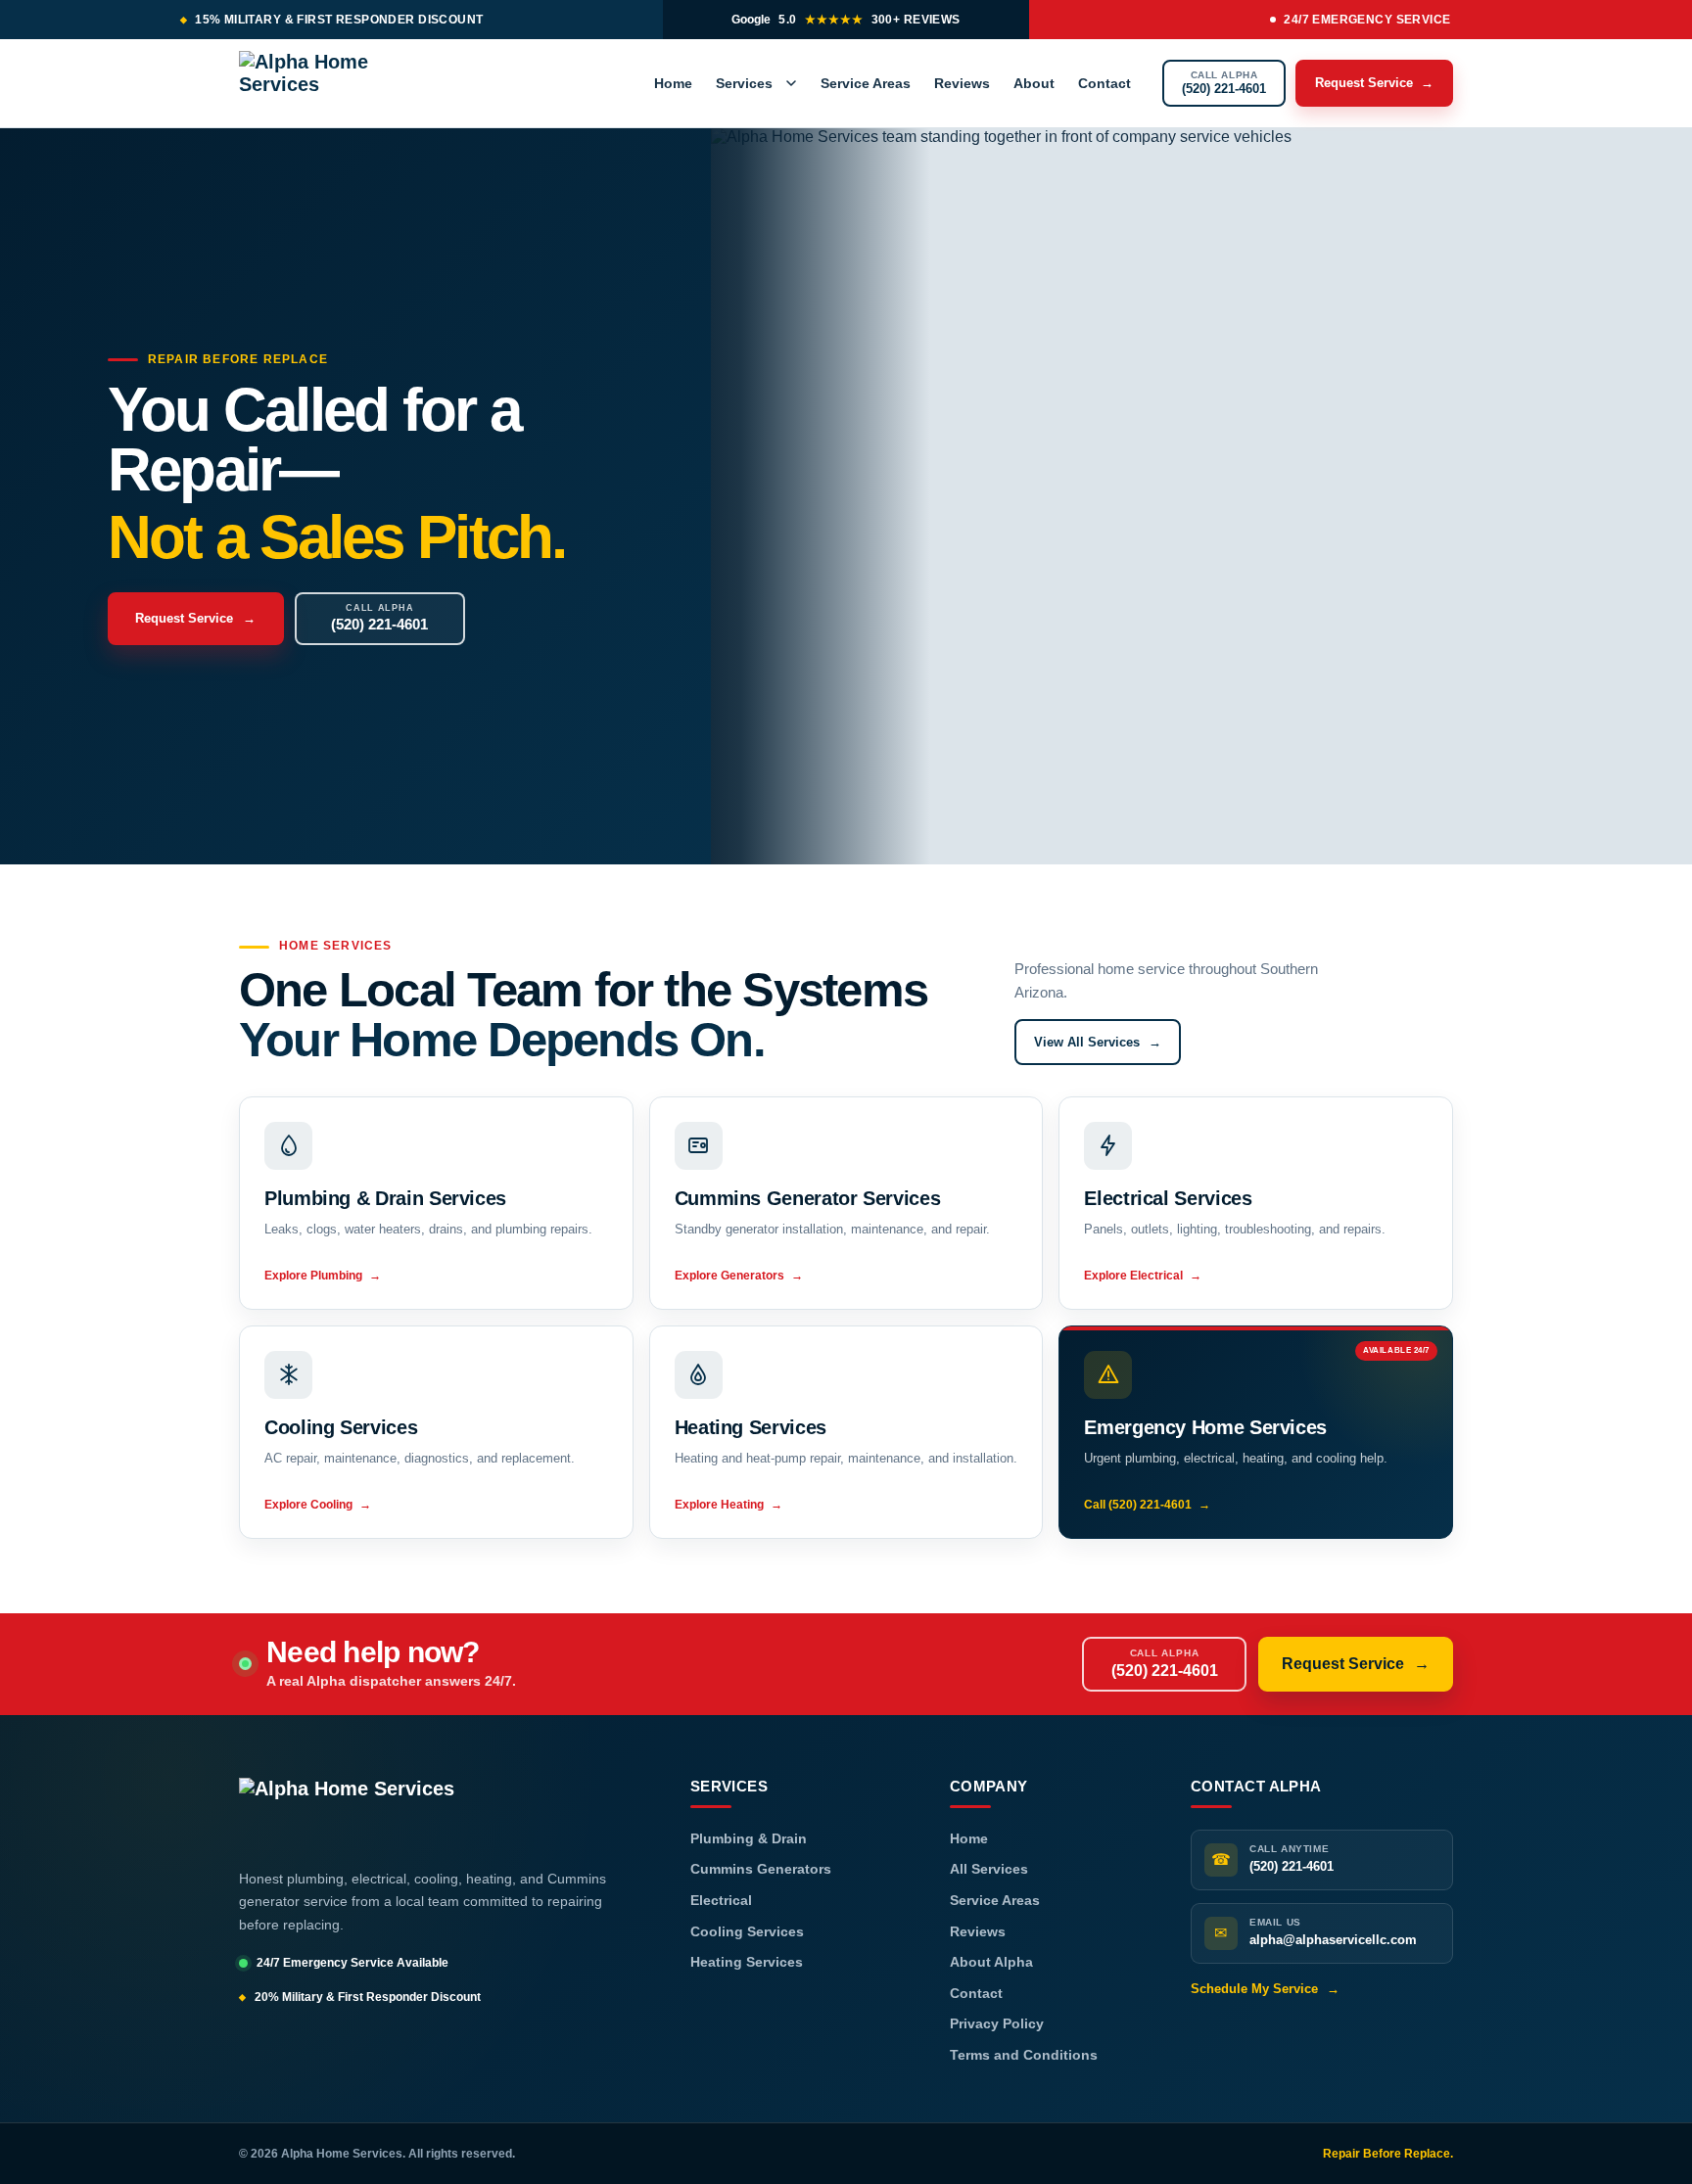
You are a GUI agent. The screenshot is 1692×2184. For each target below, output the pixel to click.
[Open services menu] (791, 83)
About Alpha (991, 1962)
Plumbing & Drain (749, 1838)
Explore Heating (728, 1505)
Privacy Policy (997, 2023)
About (1034, 83)
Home (673, 83)
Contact (1104, 83)
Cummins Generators (761, 1869)
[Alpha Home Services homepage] (341, 83)
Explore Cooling (318, 1505)
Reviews (962, 83)
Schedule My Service (1265, 1989)
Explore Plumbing (323, 1276)
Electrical (721, 1900)
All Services (989, 1869)
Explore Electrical (1143, 1276)
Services (744, 83)
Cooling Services (747, 1931)
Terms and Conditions (1024, 2055)
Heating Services (747, 1962)
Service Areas (866, 83)
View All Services (1098, 1042)
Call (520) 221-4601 (1147, 1505)
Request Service (1374, 83)
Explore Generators (739, 1276)
